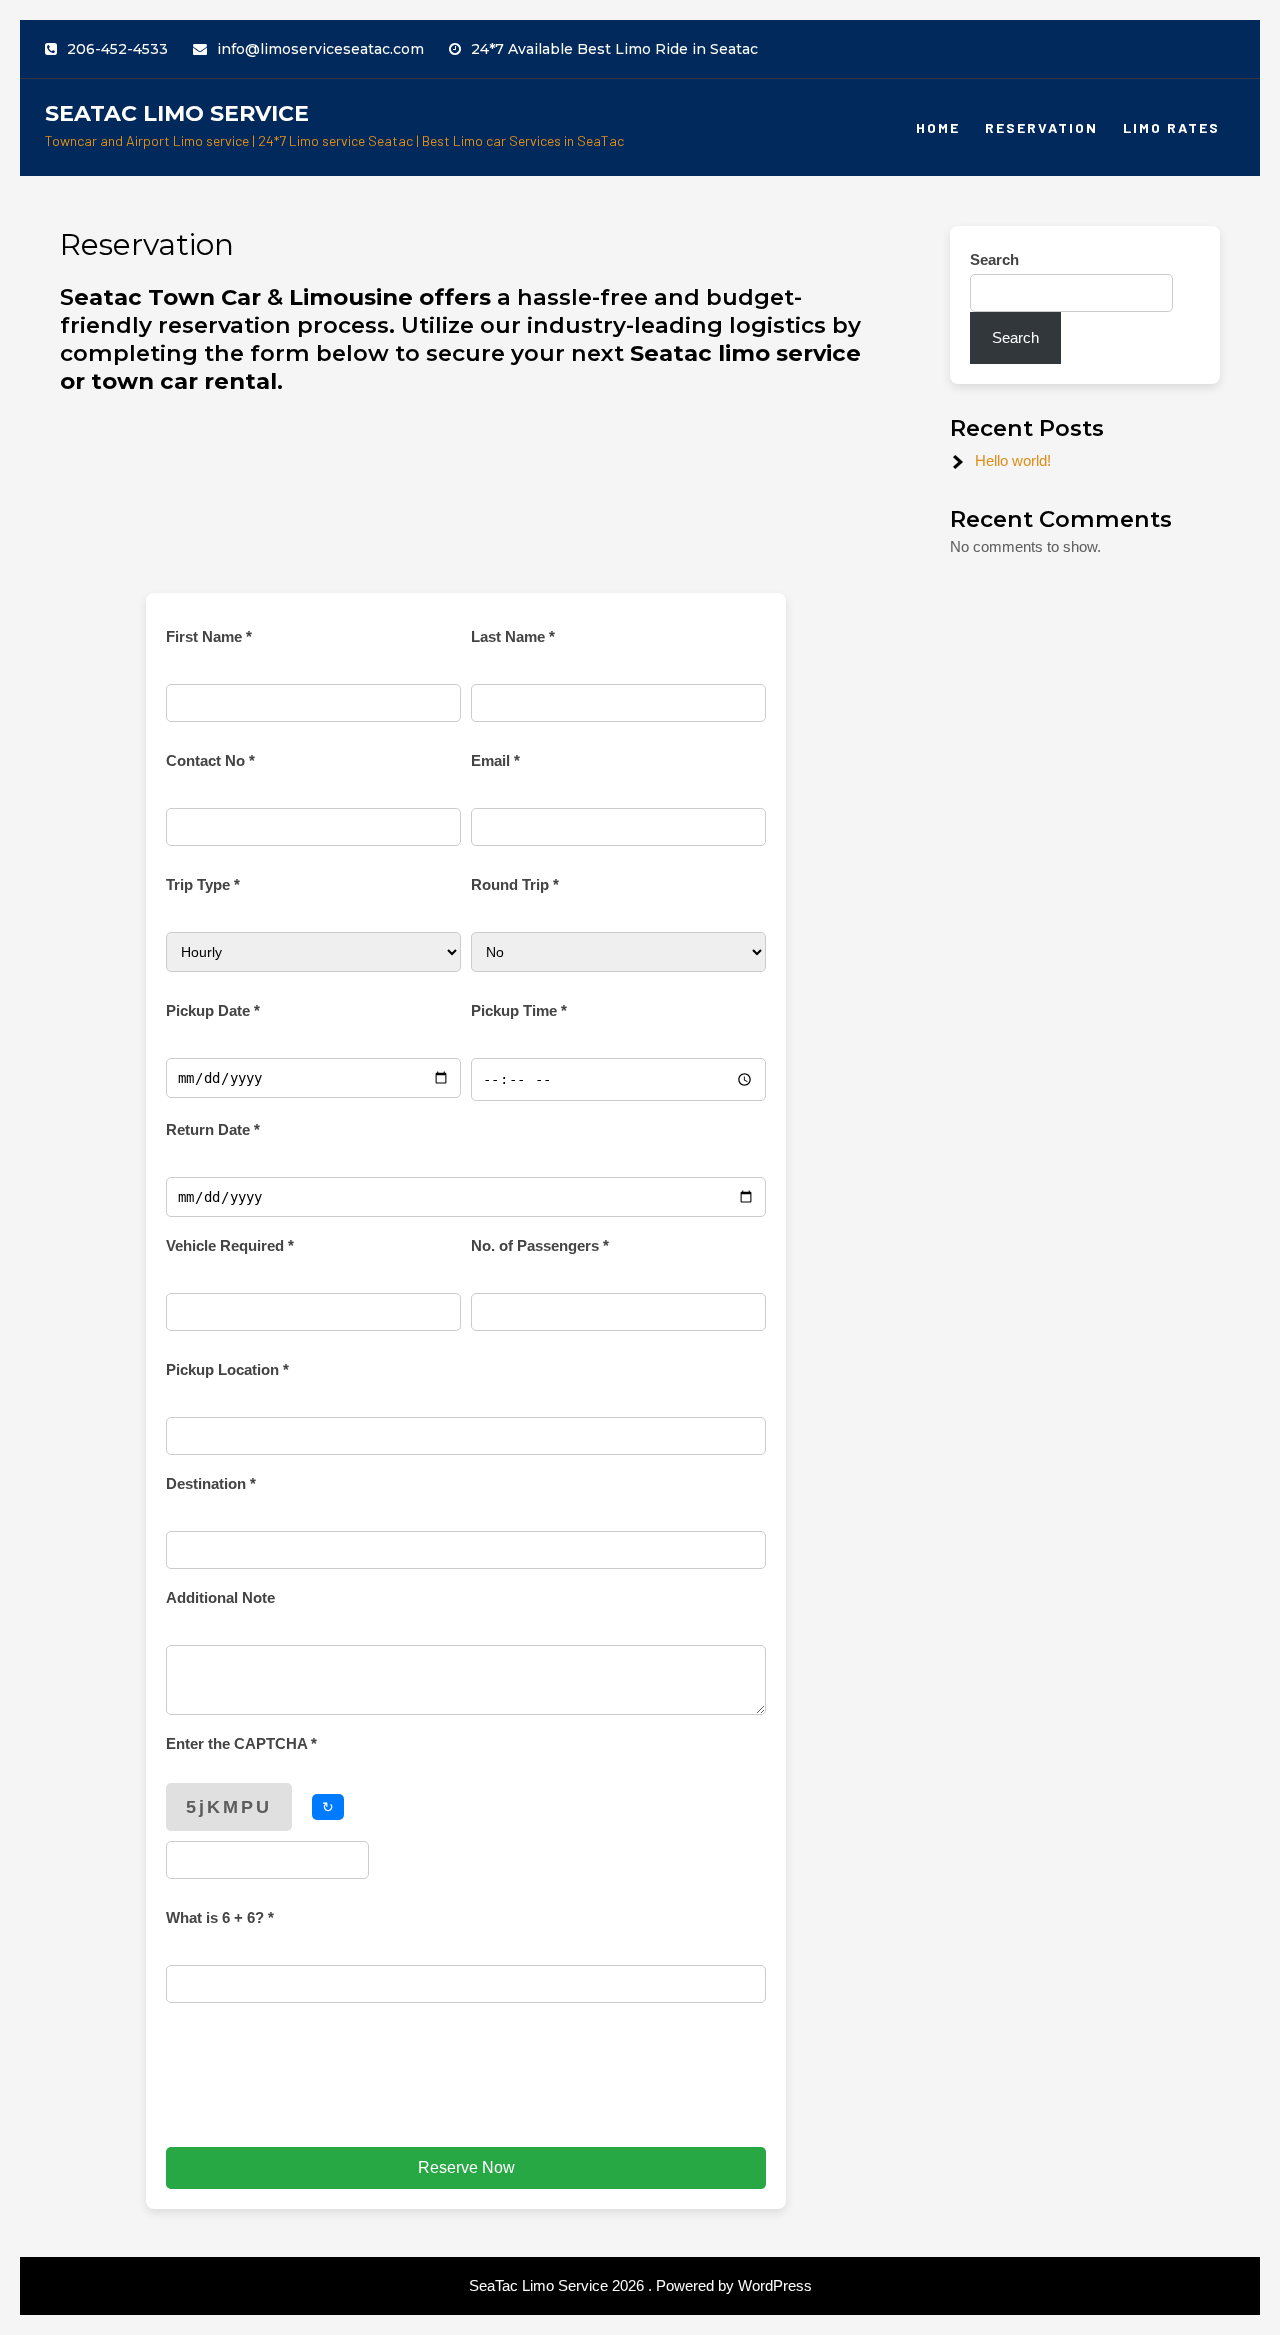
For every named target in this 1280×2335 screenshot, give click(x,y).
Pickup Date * (213, 1010)
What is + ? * (220, 1917)
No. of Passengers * (540, 1245)
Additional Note (220, 1597)
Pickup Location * (227, 1369)
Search (994, 259)
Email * (495, 760)
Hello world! (1013, 460)
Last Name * (513, 636)
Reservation (1041, 127)
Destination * (211, 1483)
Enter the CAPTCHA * (241, 1743)
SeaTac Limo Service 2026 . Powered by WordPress (640, 2285)
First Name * (209, 636)
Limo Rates (1171, 127)
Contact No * (210, 760)
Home (938, 127)
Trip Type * (203, 884)
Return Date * (213, 1129)
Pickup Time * (519, 1010)
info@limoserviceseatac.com (320, 49)
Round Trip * (515, 884)
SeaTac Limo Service (177, 113)
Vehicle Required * (230, 1245)
